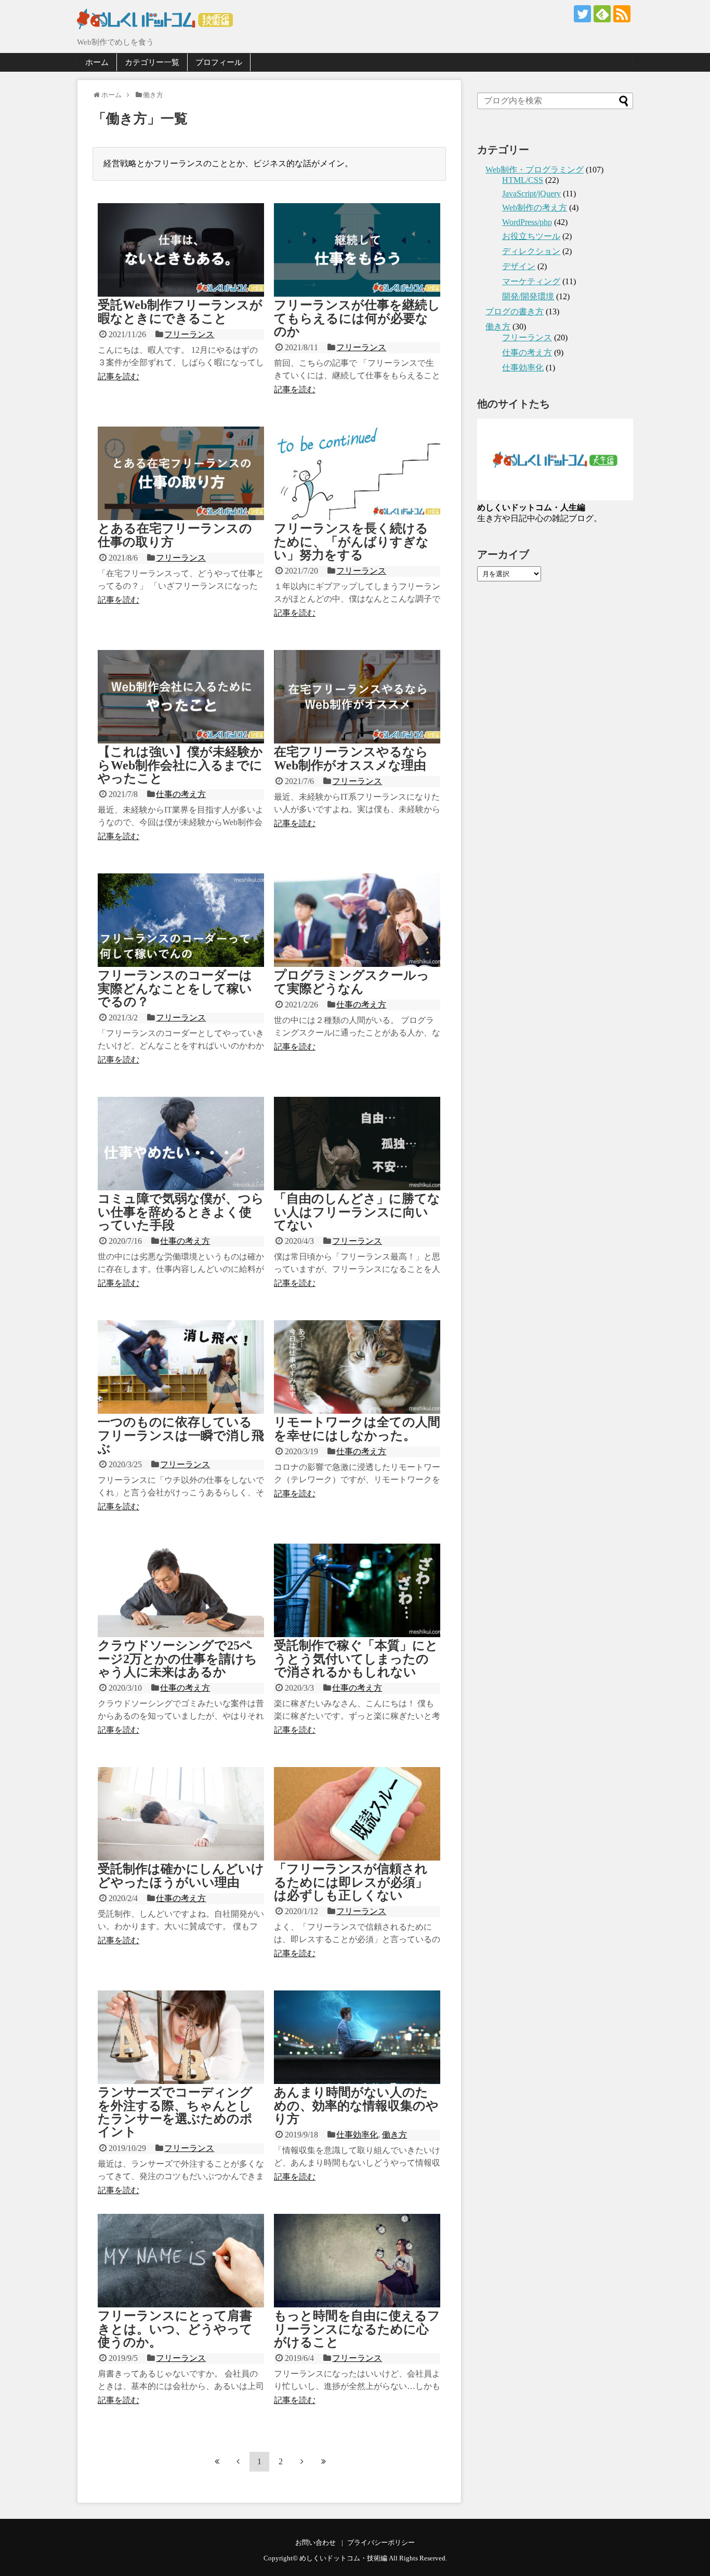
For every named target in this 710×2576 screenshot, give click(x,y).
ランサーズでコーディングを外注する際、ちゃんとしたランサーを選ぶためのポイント (175, 2112)
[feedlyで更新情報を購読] (602, 14)
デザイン (519, 266)
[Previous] (238, 2461)
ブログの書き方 (515, 311)
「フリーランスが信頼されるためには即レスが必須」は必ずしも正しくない (351, 1882)
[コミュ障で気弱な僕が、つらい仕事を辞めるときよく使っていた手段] (181, 1144)
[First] (217, 2461)
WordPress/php (527, 222)
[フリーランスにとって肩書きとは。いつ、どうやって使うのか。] (181, 2261)
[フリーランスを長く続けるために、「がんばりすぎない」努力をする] (357, 473)
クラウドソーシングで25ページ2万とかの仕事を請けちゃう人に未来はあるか (177, 1659)
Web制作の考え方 (535, 208)
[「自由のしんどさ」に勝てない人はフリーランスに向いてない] (357, 1144)
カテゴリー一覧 (152, 62)
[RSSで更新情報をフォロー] (622, 14)
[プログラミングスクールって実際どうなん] (357, 920)
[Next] (302, 2461)
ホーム (97, 62)
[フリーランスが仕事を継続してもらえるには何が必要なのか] (357, 250)
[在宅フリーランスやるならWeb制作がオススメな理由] (357, 697)
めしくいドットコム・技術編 (343, 2558)
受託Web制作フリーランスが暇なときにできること (180, 311)
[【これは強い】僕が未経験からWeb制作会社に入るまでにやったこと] (181, 697)
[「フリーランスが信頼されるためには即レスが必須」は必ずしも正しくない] (357, 1814)
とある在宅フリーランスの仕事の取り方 (175, 535)
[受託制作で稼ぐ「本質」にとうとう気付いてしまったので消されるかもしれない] (357, 1590)
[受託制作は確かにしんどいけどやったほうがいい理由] (181, 1814)
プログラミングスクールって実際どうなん (352, 982)
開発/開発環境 (528, 296)
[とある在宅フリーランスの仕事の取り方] (181, 473)
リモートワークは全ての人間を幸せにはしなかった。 (357, 1429)
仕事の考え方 (181, 794)
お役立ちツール (531, 236)
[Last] (323, 2461)
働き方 (395, 2135)
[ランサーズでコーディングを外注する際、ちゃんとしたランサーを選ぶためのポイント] (181, 2037)
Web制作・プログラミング (535, 170)
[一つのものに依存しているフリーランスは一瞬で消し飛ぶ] (181, 1367)
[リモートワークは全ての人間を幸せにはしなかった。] (357, 1367)
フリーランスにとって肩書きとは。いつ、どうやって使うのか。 (175, 2329)
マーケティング (531, 281)
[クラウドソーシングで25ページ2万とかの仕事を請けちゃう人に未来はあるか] (181, 1590)
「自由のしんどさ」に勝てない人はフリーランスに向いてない (357, 1212)
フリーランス (189, 334)
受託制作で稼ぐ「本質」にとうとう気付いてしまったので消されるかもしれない (356, 1659)
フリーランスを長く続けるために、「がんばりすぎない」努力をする (351, 542)
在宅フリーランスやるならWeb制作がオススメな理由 (351, 758)
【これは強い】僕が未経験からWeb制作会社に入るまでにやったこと (180, 765)
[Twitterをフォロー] (582, 14)
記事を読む (119, 376)
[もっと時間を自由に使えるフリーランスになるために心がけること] (357, 2261)
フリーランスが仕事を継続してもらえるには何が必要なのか (357, 318)
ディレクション (531, 251)
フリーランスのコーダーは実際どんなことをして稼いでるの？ (175, 988)
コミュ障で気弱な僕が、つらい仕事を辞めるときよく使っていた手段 (181, 1212)
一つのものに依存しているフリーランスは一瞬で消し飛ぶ (181, 1435)
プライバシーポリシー (381, 2543)
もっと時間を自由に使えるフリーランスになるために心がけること (357, 2329)
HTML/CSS (523, 180)
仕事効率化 (357, 2135)
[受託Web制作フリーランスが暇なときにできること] (181, 250)
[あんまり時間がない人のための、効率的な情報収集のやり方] (357, 2037)
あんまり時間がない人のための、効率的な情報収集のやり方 (356, 2106)
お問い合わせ (315, 2543)
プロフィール (219, 62)
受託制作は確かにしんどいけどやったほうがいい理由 (181, 1875)
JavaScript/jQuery (531, 194)
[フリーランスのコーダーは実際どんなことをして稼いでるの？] (181, 920)
